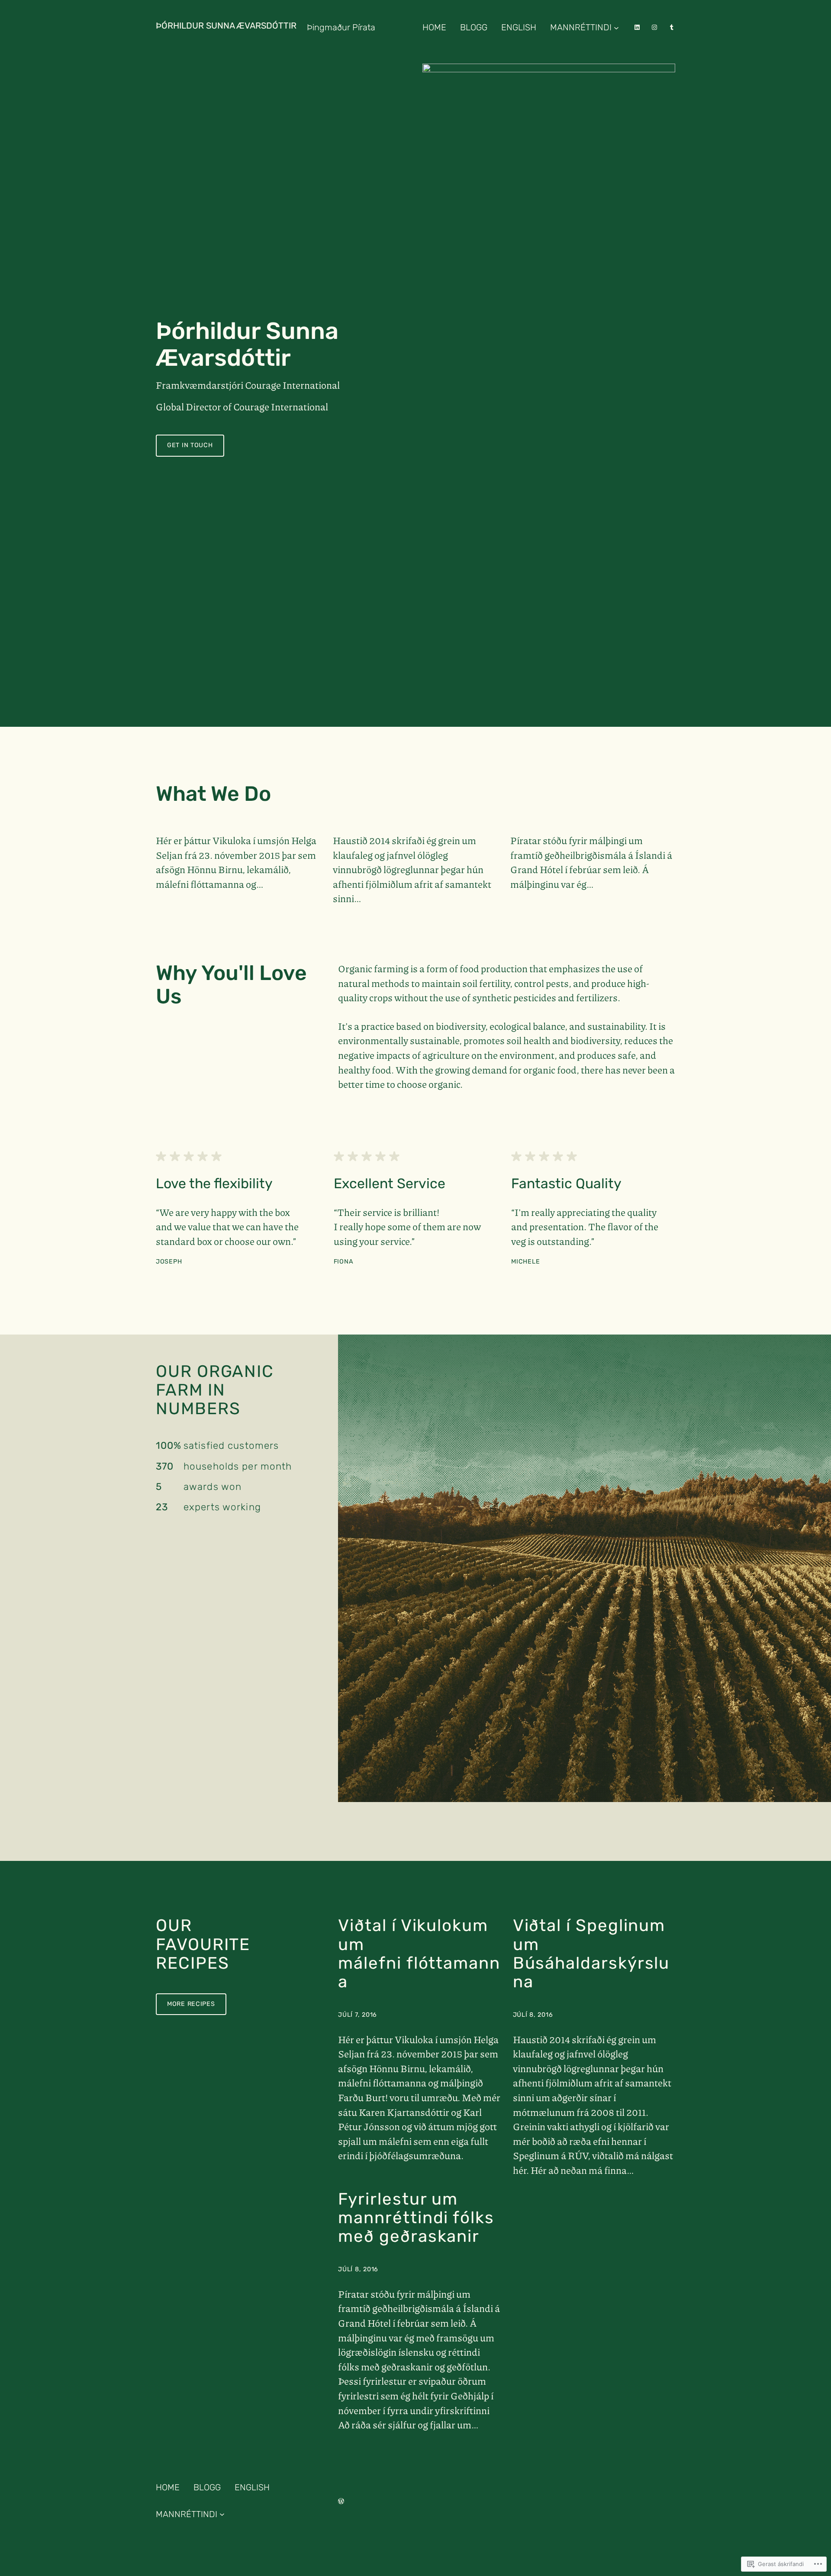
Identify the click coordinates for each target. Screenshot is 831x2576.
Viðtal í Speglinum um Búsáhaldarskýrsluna (591, 1954)
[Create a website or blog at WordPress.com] (341, 2501)
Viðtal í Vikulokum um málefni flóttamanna (419, 1954)
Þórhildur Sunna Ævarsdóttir (226, 26)
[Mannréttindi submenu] (616, 27)
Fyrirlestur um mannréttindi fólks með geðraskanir (416, 2218)
